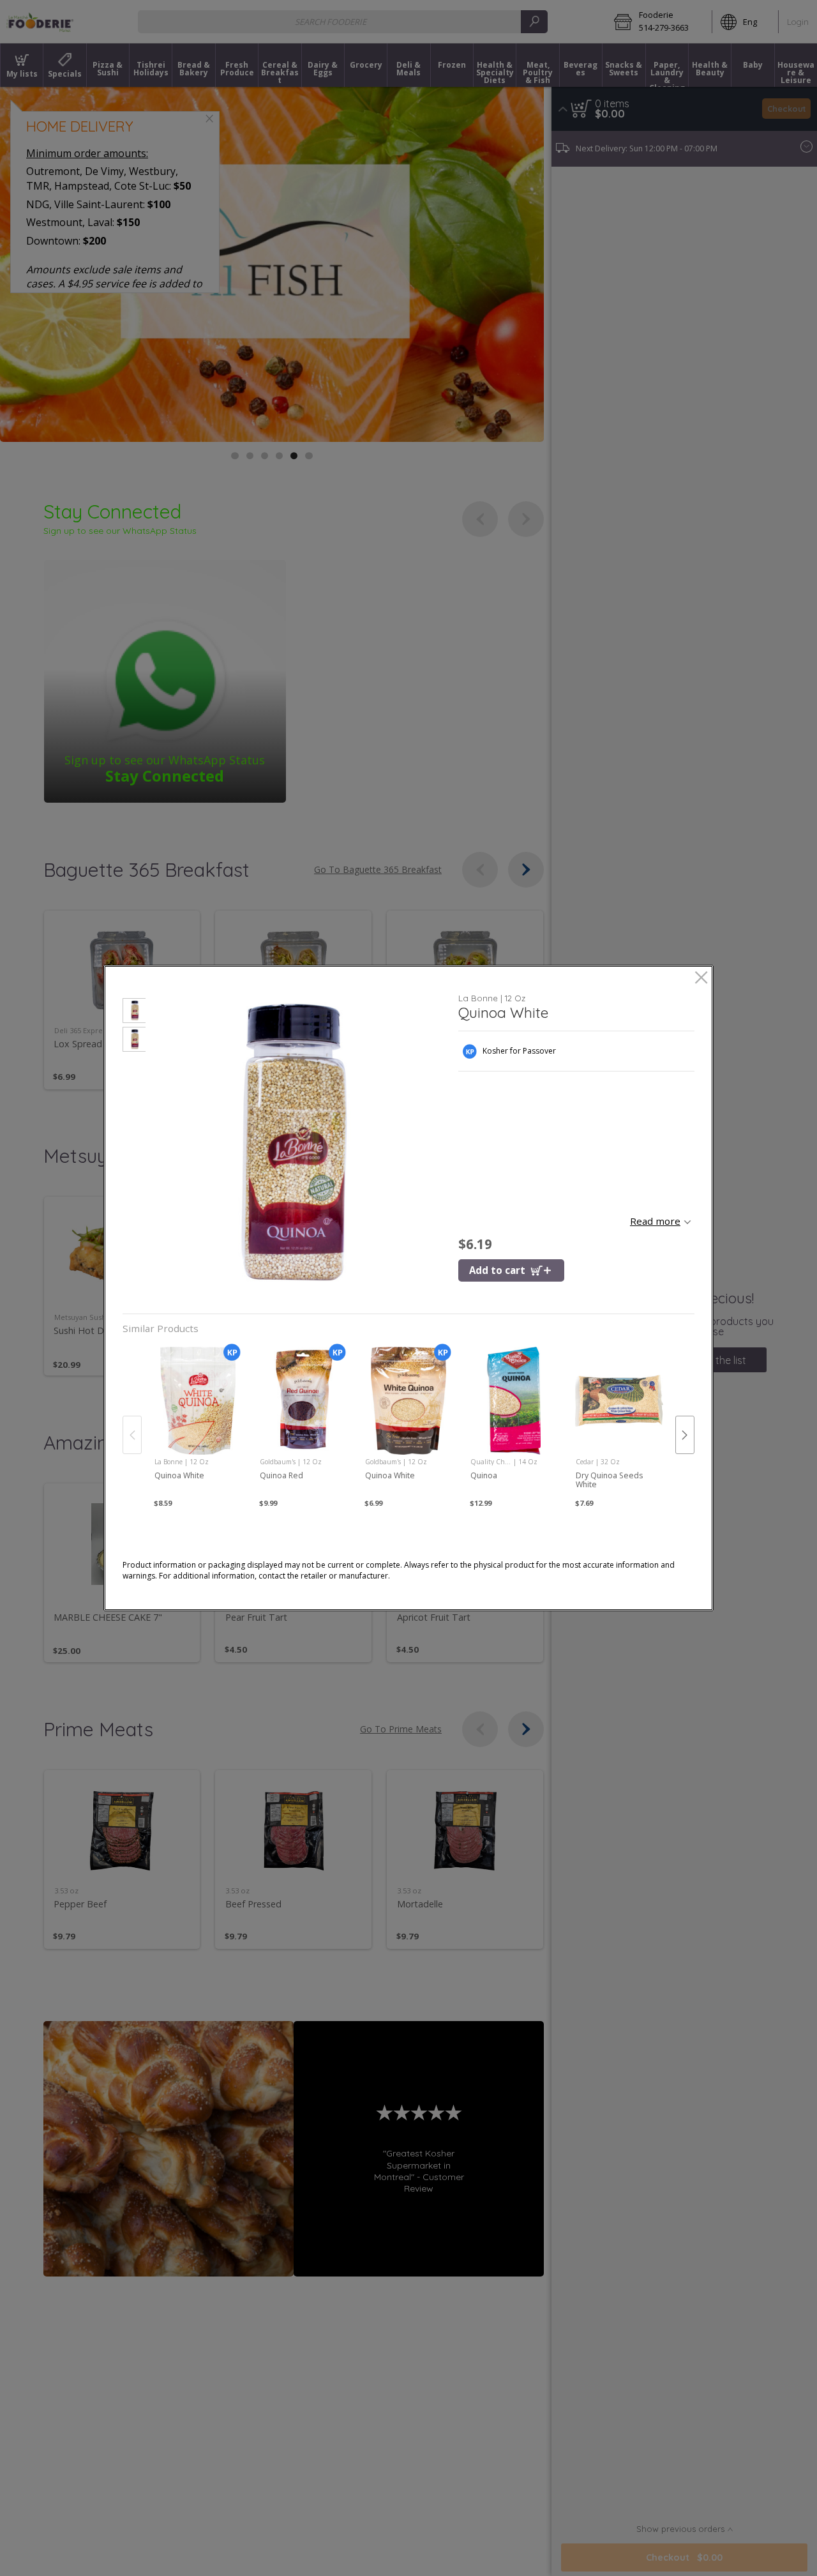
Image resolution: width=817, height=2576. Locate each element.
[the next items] (685, 1435)
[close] (701, 979)
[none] (198, 1421)
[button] (134, 1012)
